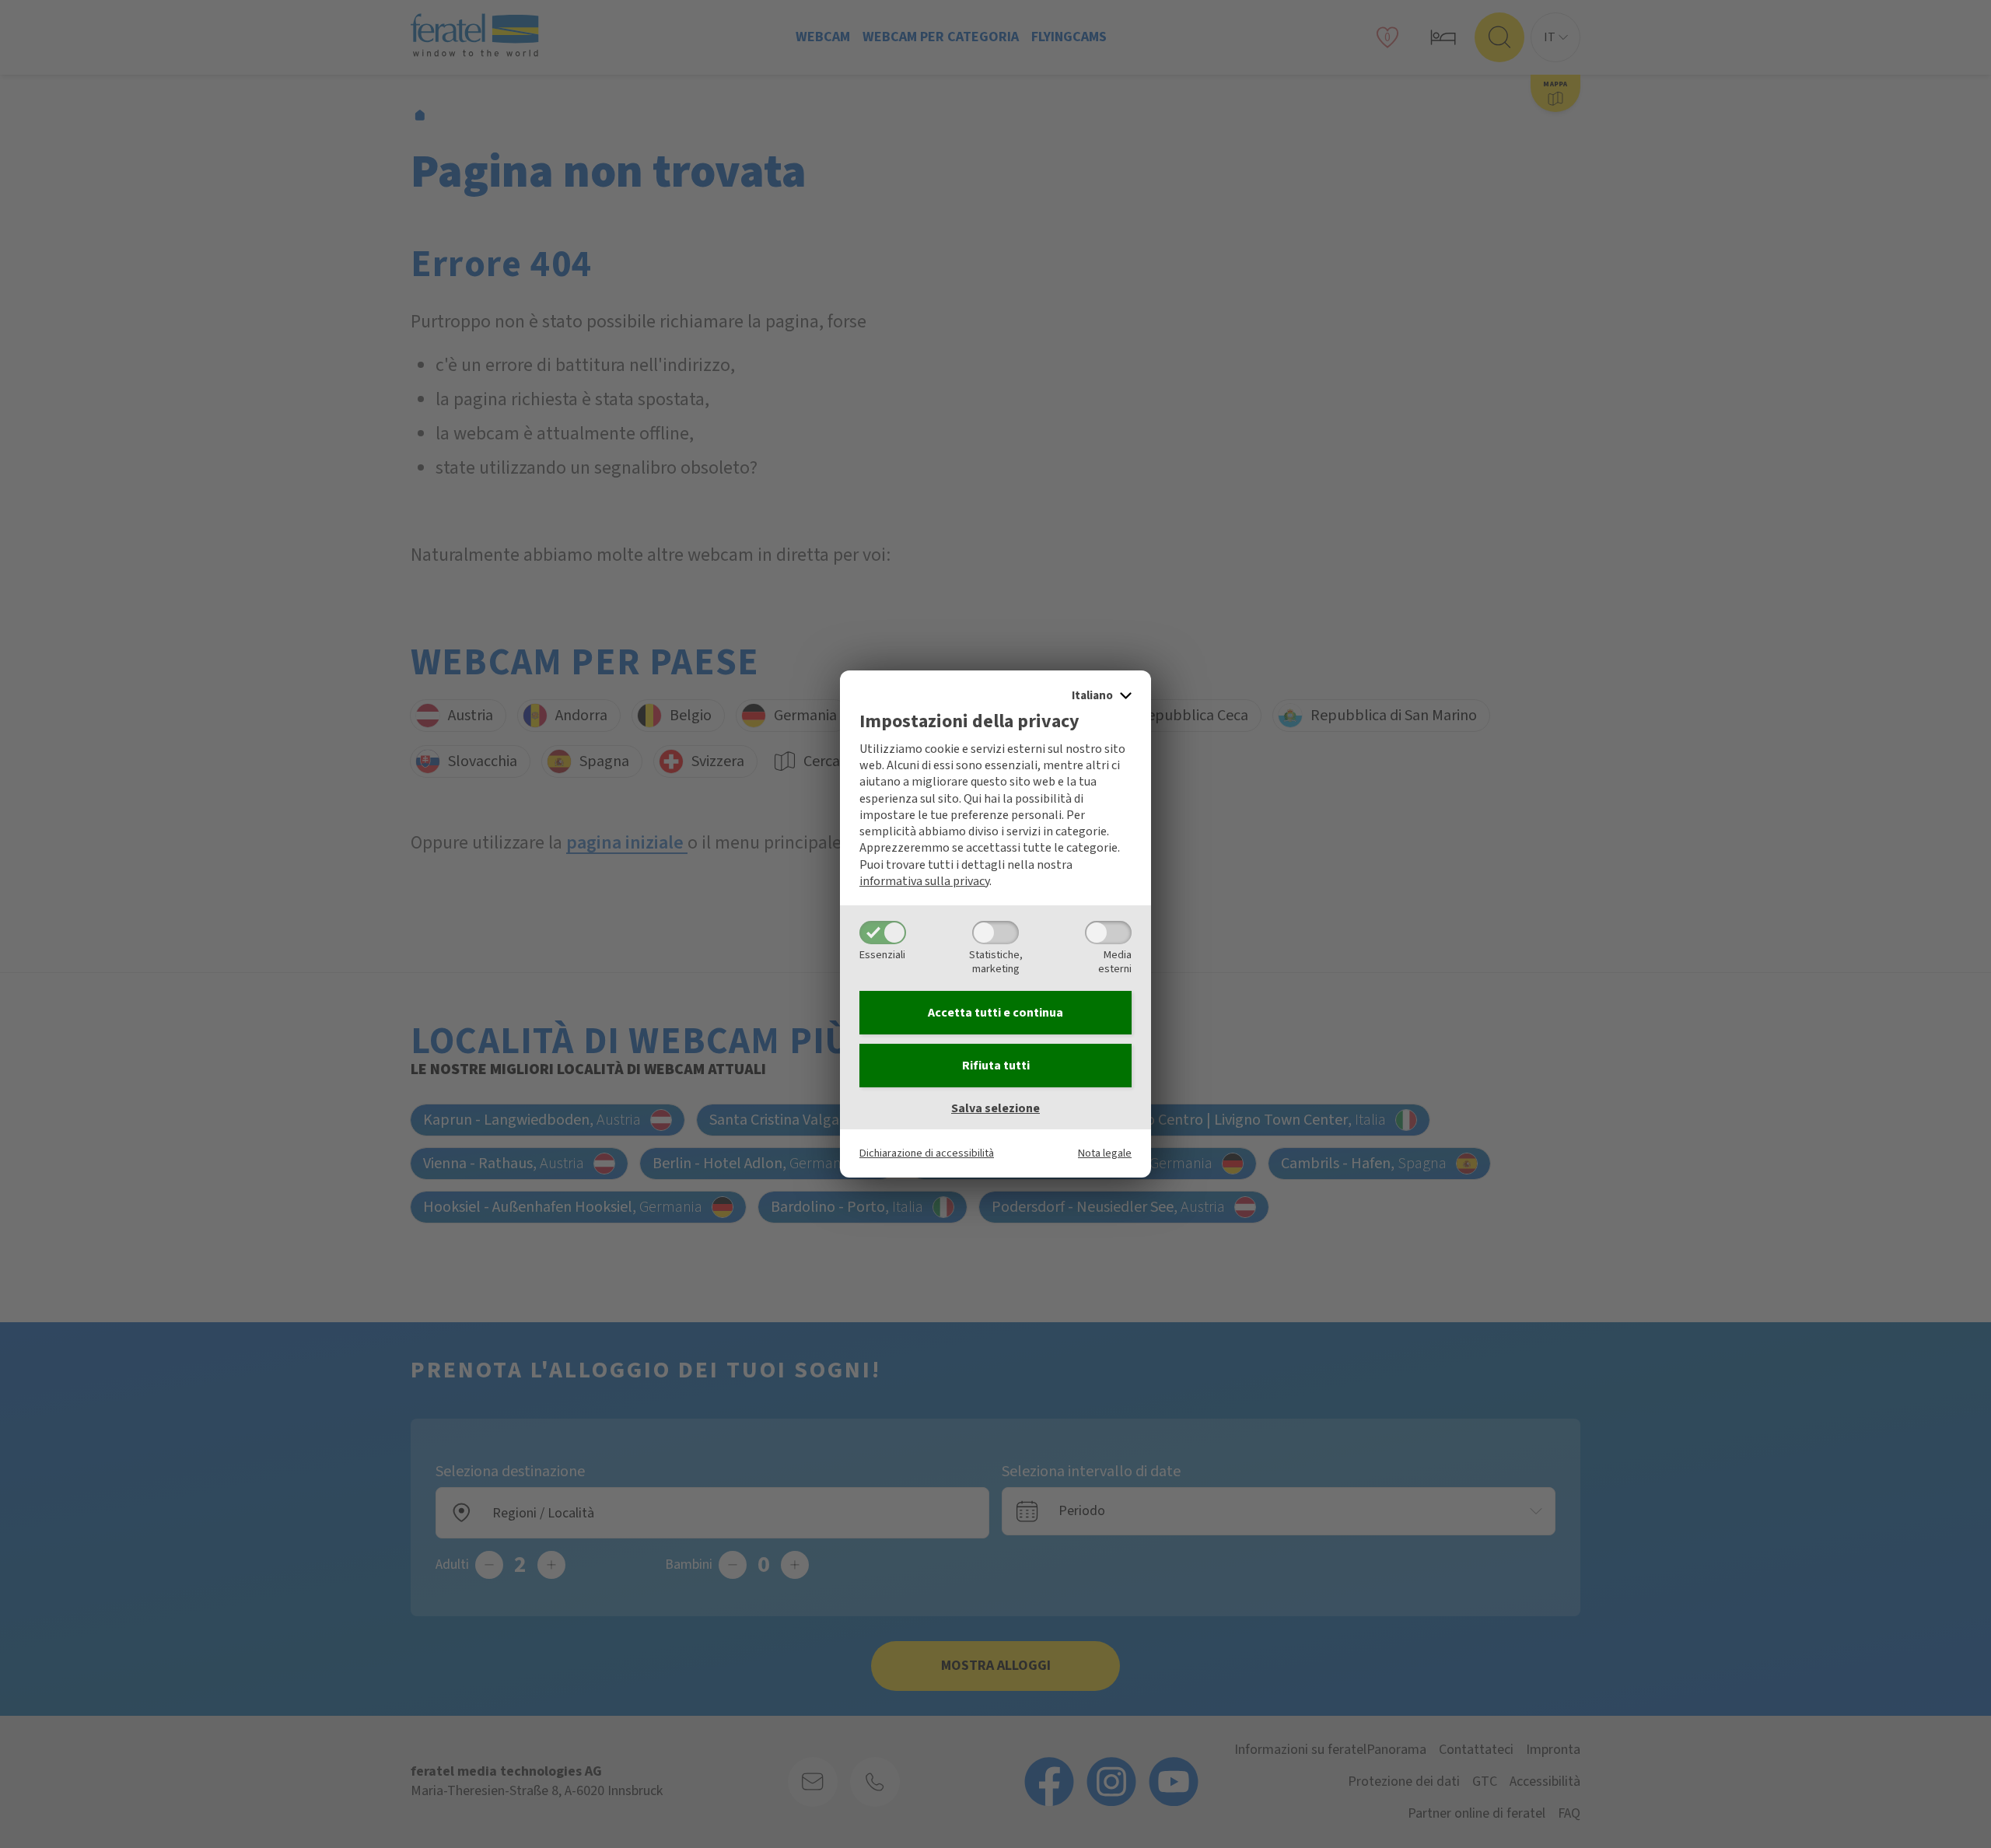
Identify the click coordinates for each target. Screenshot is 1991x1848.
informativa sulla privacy (924, 881)
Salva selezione (995, 1108)
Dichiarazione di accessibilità (927, 1153)
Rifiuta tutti (996, 1066)
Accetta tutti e (995, 1013)
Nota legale (1105, 1153)
